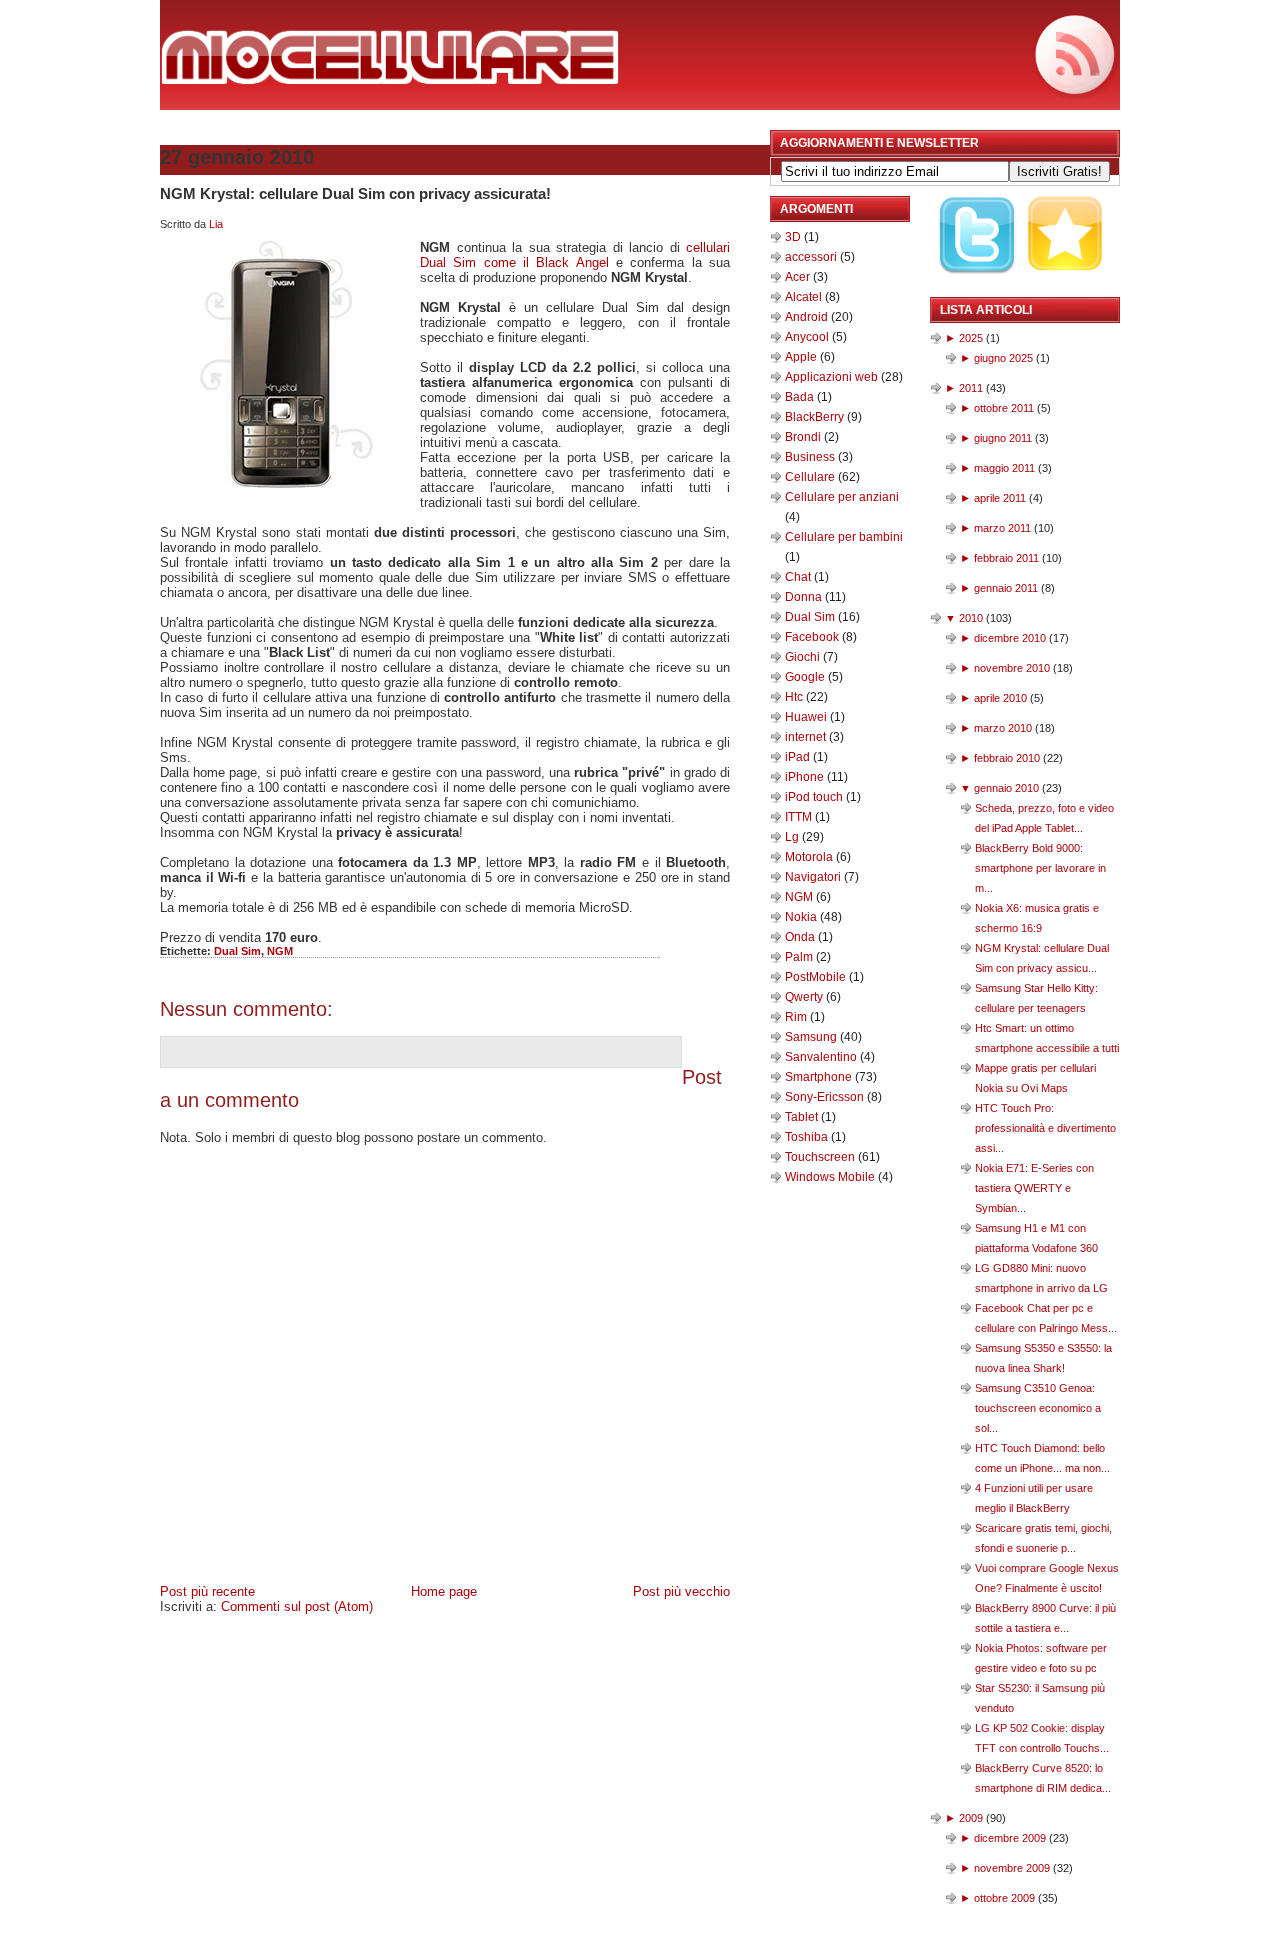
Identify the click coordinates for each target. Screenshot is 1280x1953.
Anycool (808, 337)
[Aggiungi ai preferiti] (1066, 287)
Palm (800, 957)
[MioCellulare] (390, 79)
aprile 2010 (1000, 698)
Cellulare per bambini (844, 537)
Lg (793, 837)
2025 (971, 338)
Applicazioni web (833, 377)
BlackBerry (816, 417)
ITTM (800, 817)
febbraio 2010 (1007, 758)
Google (806, 677)
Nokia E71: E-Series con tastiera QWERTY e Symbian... (1034, 1188)
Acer (799, 277)
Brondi (804, 437)
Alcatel (805, 297)
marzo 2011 (1002, 528)
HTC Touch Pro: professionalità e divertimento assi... (1045, 1128)
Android (808, 317)
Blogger (738, 1649)
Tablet (803, 1117)
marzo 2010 (1003, 728)
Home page (444, 1591)
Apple (802, 357)
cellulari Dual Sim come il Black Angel (575, 255)
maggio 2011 (1004, 468)
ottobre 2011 (1004, 408)
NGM (280, 951)
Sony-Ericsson (826, 1097)
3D (794, 237)
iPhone (806, 777)
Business (811, 457)
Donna (805, 597)
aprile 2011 (1000, 498)
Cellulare (811, 477)
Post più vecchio (681, 1591)
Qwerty (805, 997)
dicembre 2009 (1010, 1838)
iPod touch (815, 797)
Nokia (802, 917)
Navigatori (814, 877)
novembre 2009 (1012, 1868)
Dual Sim (237, 951)
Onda (801, 937)
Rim (797, 1017)
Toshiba (808, 1137)
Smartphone (820, 1077)
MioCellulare (199, 1627)
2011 (971, 388)
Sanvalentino (822, 1057)
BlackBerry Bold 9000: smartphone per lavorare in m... (1040, 868)
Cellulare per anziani (842, 497)
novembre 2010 (1012, 668)
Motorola (810, 857)
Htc (795, 697)
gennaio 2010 (1006, 788)
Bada (801, 397)
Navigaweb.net (638, 1627)
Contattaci (484, 1627)
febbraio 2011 (1006, 558)
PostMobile (817, 977)
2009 (971, 1818)
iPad (799, 757)
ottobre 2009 (1004, 1898)
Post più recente (207, 1591)
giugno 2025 (1003, 358)
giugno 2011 (1003, 438)
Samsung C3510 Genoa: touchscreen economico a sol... (1038, 1408)
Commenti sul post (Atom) (297, 1606)
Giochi (804, 657)
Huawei (807, 717)
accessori (812, 257)
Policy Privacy (402, 1627)
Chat (799, 577)
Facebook (813, 637)
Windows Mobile (831, 1177)
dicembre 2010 (1010, 638)
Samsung (812, 1037)
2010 (971, 618)
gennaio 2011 (1006, 588)
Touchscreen (821, 1157)
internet (807, 737)
